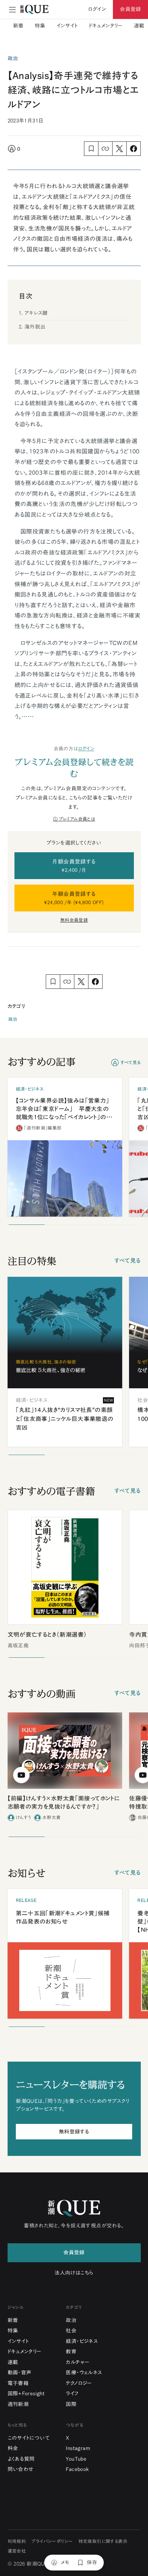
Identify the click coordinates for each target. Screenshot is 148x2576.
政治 (13, 1019)
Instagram (78, 2448)
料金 (13, 2448)
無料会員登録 (74, 920)
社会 (71, 2331)
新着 (18, 26)
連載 (139, 26)
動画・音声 (20, 2372)
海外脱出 (35, 327)
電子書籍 (18, 2383)
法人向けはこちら (74, 2273)
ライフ (72, 2393)
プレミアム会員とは (77, 819)
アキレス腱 (36, 313)
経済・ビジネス (82, 2341)
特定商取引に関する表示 (103, 2541)
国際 (71, 2404)
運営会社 (17, 2551)
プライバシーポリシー (52, 2541)
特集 (40, 26)
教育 (71, 2351)
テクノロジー (79, 2383)
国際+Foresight (26, 2393)
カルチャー (78, 2362)
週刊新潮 (18, 2404)
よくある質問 (21, 2459)
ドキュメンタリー (106, 26)
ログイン (86, 749)
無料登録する (74, 2132)
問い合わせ (21, 2469)
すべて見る (131, 1063)
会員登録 (130, 9)
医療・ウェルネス (84, 2372)
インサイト (67, 26)
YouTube (76, 2459)
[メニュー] (12, 10)
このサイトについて (29, 2438)
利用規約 (17, 2541)
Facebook (77, 2469)
